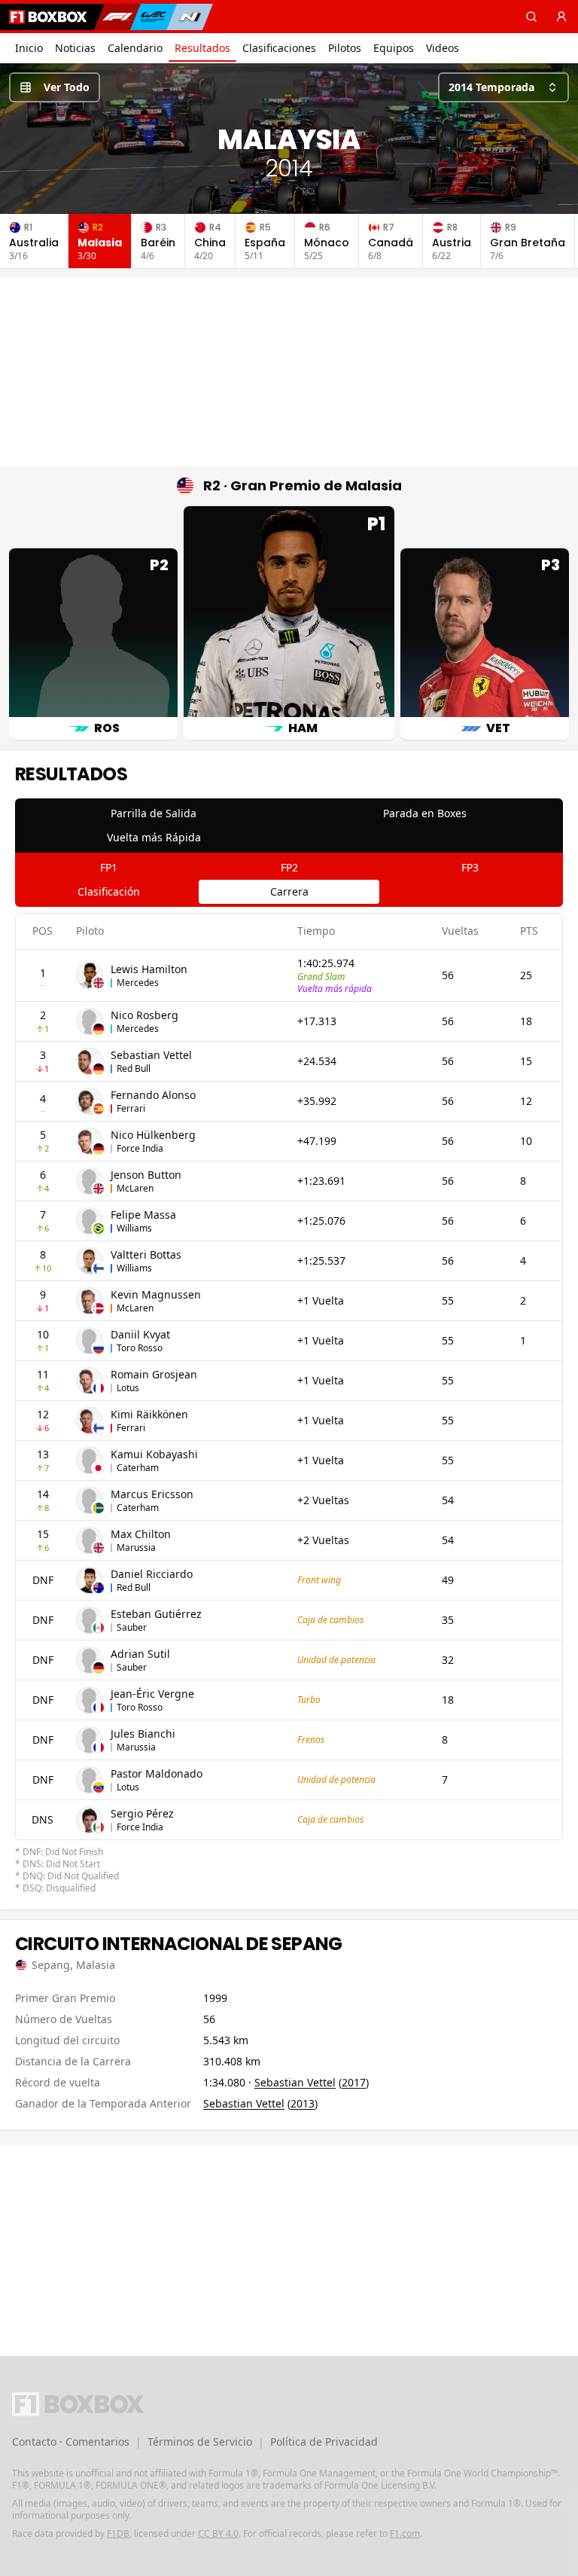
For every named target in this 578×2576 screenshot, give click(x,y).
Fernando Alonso (153, 1095)
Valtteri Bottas (146, 1254)
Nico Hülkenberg (153, 1135)
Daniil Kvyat (140, 1334)
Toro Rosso (140, 1348)
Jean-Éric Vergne (152, 1694)
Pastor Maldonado (157, 1773)
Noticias (75, 48)
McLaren (135, 1188)
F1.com (405, 2533)
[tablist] (289, 826)
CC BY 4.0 (218, 2533)
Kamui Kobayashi (154, 1454)
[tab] (154, 813)
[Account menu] (561, 17)
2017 (354, 2082)
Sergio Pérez (142, 1813)
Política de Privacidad (324, 2442)
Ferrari (131, 1108)
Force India (140, 1148)
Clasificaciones (279, 48)
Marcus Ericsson (152, 1494)
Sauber (132, 1627)
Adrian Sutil (140, 1654)
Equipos (394, 48)
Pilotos (345, 48)
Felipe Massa (143, 1215)
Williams (134, 1228)
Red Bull (134, 1068)
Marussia (136, 1547)
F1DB (118, 2533)
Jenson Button (146, 1175)
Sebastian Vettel (151, 1055)
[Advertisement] (289, 372)
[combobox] (503, 87)
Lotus (128, 1388)
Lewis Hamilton (149, 969)
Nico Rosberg (144, 1015)
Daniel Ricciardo (152, 1574)
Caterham (138, 1468)
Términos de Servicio (200, 2442)
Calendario (135, 48)
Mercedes (138, 983)
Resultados (202, 48)
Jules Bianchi (143, 1734)
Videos (443, 48)
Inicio (29, 48)
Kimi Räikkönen (149, 1414)
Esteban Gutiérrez (156, 1614)
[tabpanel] (289, 1404)
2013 (303, 2103)
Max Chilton (141, 1534)
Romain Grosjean (154, 1374)
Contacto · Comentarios (71, 2442)
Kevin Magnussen (156, 1294)
